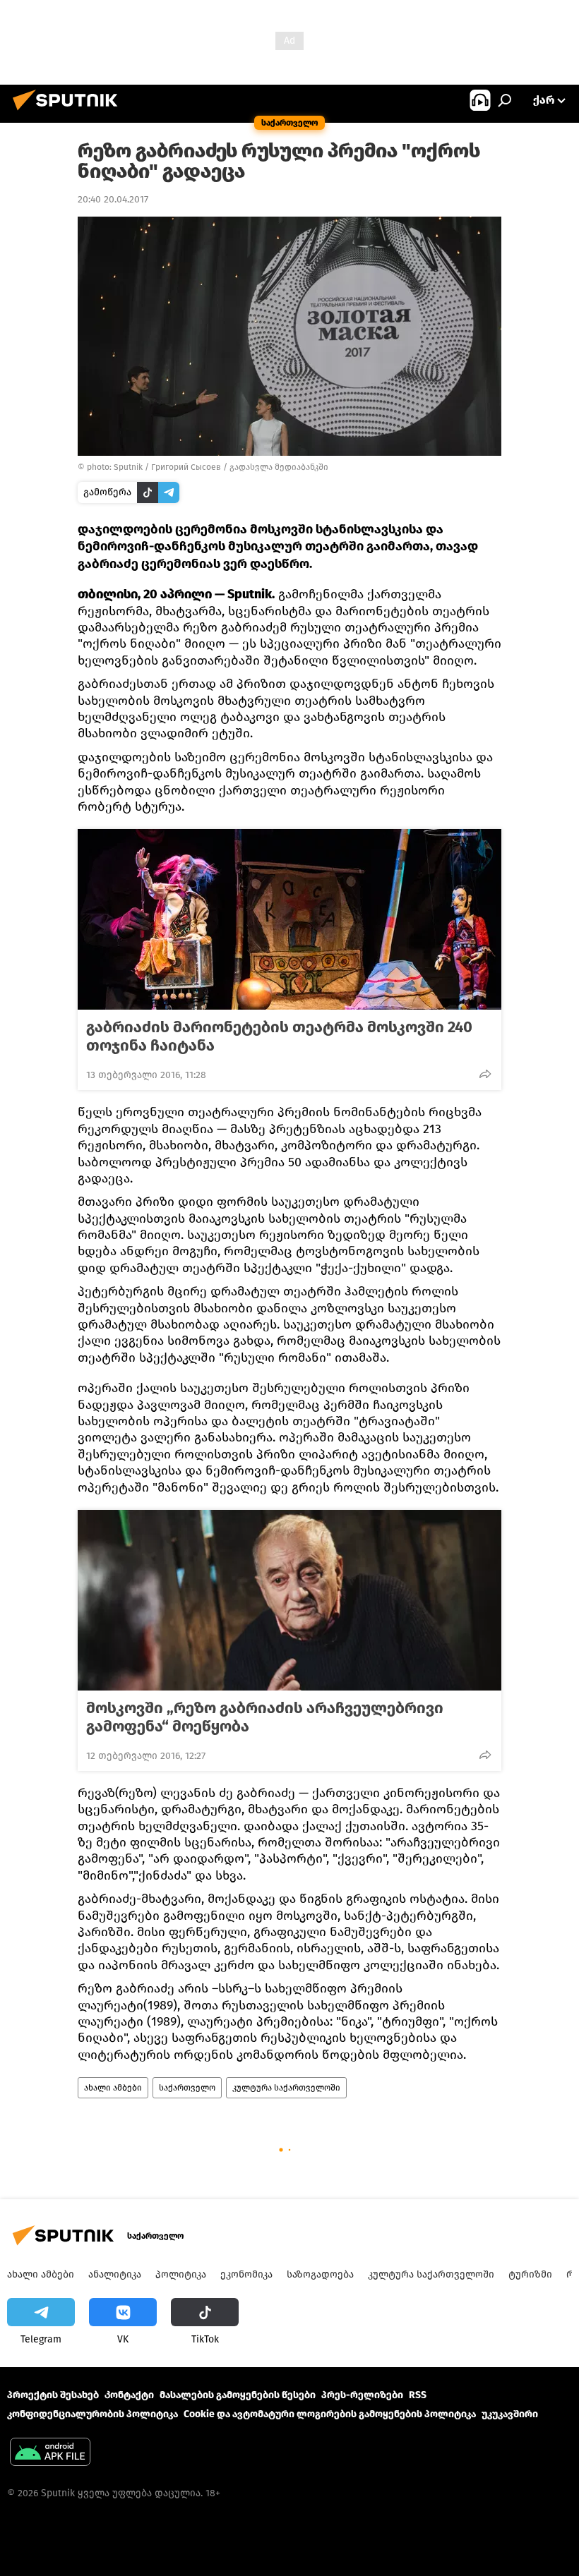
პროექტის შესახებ (53, 2395)
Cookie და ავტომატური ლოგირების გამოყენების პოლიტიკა (330, 2414)
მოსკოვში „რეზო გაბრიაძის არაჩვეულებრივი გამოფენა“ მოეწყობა (265, 1717)
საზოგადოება (320, 2274)
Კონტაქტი (129, 2395)
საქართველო (187, 2088)
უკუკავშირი (510, 2414)
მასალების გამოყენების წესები (238, 2395)
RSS (418, 2395)
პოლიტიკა (181, 2274)
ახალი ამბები (113, 2088)
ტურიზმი (530, 2274)
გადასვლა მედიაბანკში (279, 467)
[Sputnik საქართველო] (69, 113)
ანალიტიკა (115, 2274)
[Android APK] (50, 2454)
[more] (485, 1074)
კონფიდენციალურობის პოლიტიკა (92, 2414)
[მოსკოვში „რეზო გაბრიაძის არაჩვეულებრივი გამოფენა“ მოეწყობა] (289, 1600)
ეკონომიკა (246, 2274)
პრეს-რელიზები (362, 2395)
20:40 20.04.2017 (113, 199)
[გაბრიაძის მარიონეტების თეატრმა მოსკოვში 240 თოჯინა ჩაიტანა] (289, 919)
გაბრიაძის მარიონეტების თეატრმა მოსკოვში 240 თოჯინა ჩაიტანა (279, 1036)
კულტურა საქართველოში (286, 2088)
